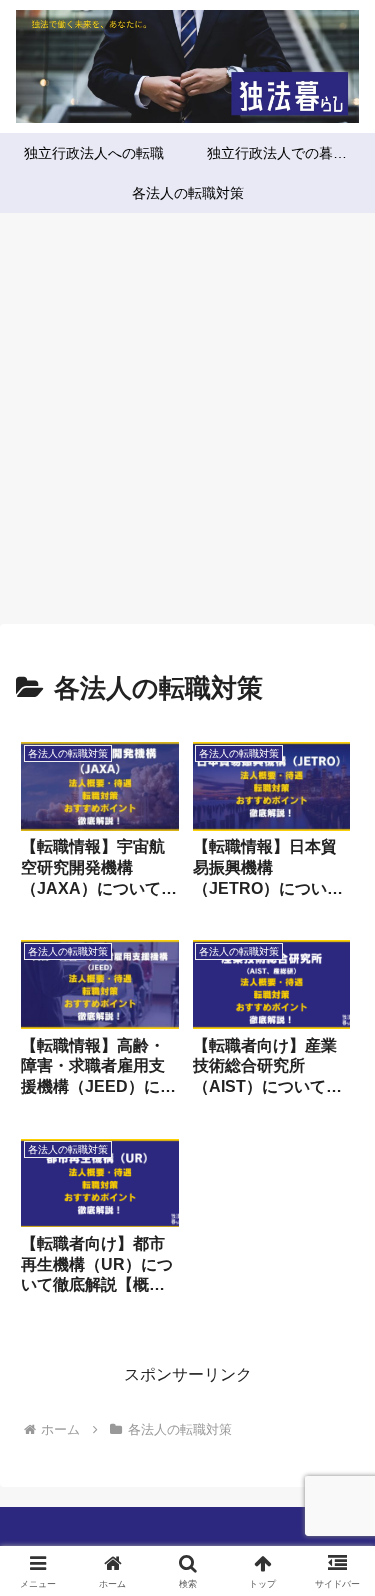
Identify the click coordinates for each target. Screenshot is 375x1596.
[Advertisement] (187, 424)
